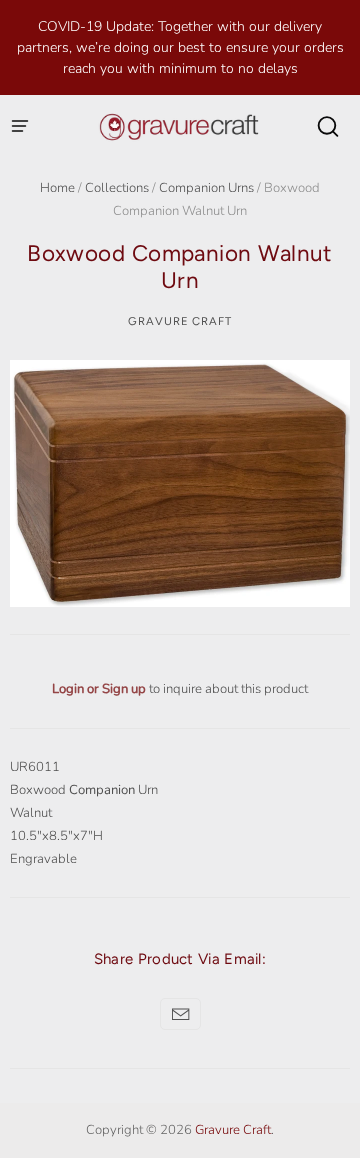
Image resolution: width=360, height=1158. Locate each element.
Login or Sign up (100, 689)
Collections (117, 188)
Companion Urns (206, 188)
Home (57, 188)
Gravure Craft (180, 321)
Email (180, 1014)
